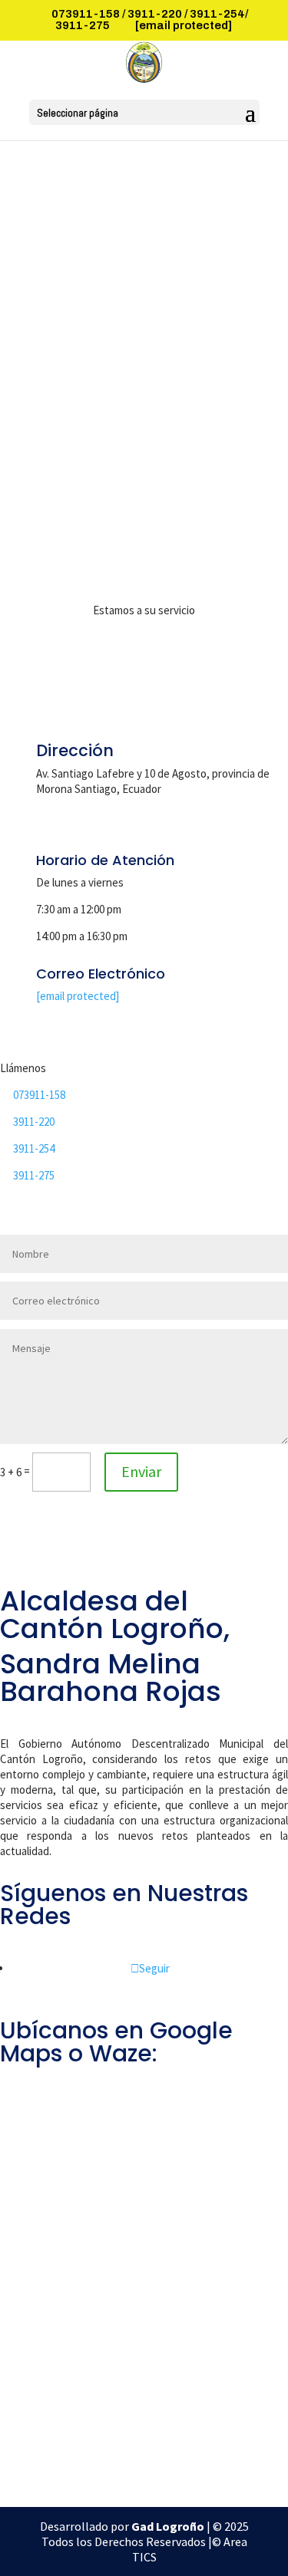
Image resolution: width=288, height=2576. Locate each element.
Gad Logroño (169, 2526)
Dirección (75, 750)
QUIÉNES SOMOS (144, 234)
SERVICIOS (144, 296)
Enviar (141, 1471)
